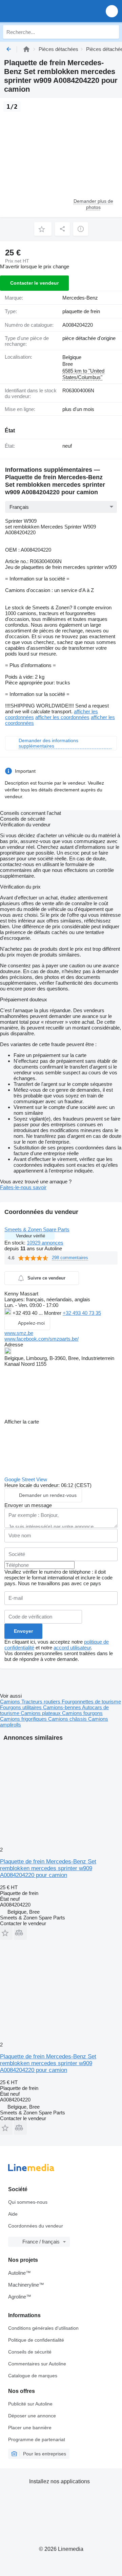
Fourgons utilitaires (22, 1707)
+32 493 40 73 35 (82, 1313)
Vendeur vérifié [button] (30, 1236)
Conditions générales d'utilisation (43, 2328)
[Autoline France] (44, 11)
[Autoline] (26, 49)
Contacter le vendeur (34, 283)
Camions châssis (68, 1719)
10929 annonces (45, 1243)
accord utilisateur (72, 1648)
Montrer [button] (53, 1313)
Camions (11, 1702)
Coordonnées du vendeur (36, 2226)
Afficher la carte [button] (22, 1422)
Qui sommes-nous (28, 2202)
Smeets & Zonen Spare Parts (37, 1229)
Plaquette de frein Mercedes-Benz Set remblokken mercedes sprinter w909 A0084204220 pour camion (48, 1868)
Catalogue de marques (33, 2376)
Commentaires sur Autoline (37, 2364)
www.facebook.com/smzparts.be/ (42, 1339)
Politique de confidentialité (36, 2340)
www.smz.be (19, 1333)
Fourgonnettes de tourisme (91, 1702)
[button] (112, 11)
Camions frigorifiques (24, 1719)
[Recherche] (112, 32)
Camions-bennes (63, 1707)
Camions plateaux (41, 1713)
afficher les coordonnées (62, 717)
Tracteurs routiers (42, 1702)
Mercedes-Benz (80, 298)
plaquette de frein (81, 311)
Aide (13, 2214)
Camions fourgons (82, 1713)
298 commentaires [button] (70, 1258)
